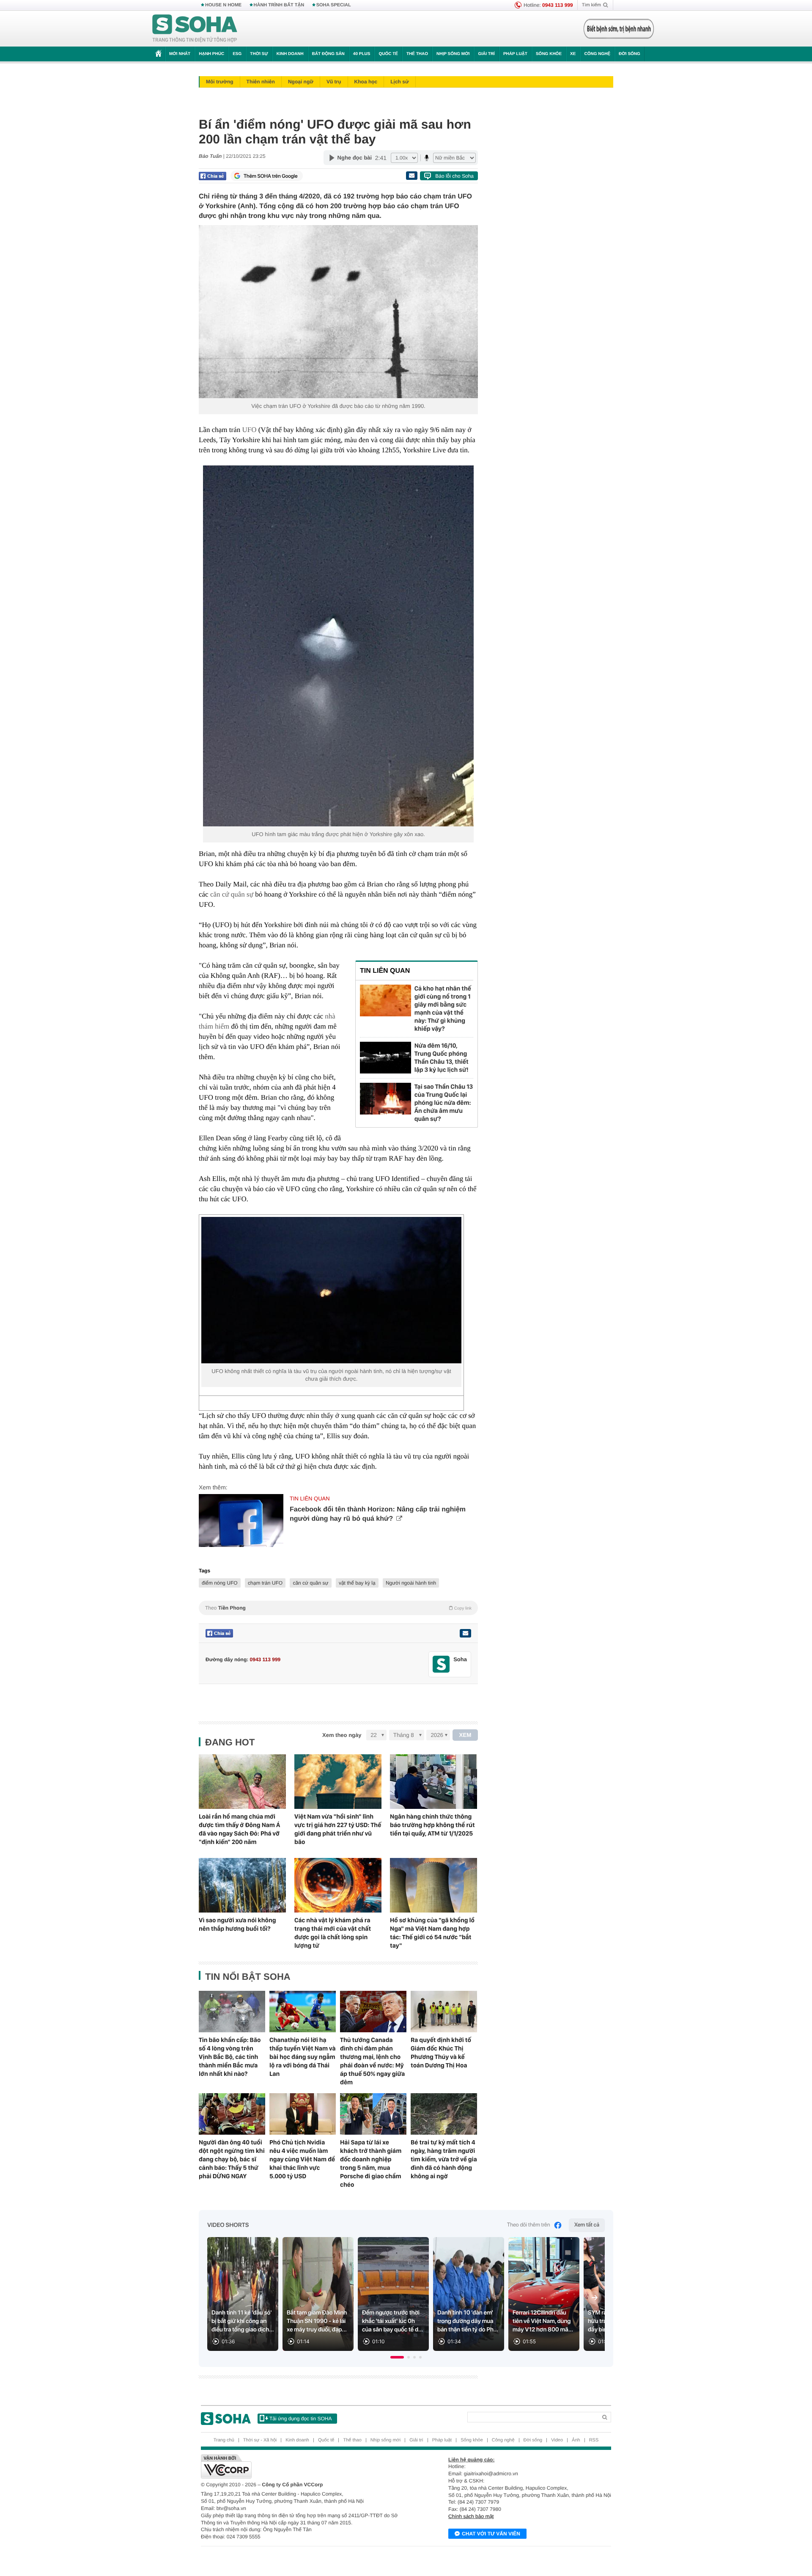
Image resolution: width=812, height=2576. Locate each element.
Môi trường (220, 82)
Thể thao (417, 54)
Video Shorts (228, 2225)
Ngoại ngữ (301, 82)
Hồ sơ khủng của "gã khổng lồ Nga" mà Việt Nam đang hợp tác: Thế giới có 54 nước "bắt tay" (432, 1933)
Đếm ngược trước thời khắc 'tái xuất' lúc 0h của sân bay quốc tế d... (392, 2321)
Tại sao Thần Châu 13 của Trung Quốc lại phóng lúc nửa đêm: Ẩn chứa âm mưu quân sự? (444, 1103)
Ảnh (576, 2440)
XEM (465, 1735)
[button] (397, 2357)
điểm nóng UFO (220, 1583)
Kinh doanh (290, 54)
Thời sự (259, 54)
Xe (573, 54)
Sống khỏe (549, 54)
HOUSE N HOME (223, 5)
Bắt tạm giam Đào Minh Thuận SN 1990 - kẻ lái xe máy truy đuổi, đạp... (317, 2321)
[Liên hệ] (465, 1633)
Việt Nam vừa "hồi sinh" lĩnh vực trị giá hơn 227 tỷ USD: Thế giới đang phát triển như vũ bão (338, 1829)
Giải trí (486, 54)
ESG (237, 54)
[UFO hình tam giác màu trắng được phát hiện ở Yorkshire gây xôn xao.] (338, 646)
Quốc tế (388, 54)
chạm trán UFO (265, 1583)
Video (557, 2440)
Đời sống (630, 54)
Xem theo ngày (342, 1735)
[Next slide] (595, 2298)
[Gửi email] (411, 176)
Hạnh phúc (211, 54)
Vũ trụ (334, 82)
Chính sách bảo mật (471, 2516)
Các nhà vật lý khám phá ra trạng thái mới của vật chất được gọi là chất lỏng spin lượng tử (333, 1933)
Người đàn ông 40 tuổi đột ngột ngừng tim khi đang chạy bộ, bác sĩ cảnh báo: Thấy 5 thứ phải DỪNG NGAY (232, 2159)
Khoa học (366, 82)
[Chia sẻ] (213, 176)
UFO (249, 430)
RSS (594, 2440)
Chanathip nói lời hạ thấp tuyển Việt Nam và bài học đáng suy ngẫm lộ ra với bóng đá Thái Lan (303, 2057)
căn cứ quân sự (232, 894)
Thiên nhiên (261, 82)
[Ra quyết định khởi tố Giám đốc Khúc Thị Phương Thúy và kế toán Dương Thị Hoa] (444, 2012)
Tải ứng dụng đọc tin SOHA (300, 2419)
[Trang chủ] (195, 29)
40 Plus (362, 54)
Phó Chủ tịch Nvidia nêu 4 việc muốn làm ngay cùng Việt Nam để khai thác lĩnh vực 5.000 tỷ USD (302, 2159)
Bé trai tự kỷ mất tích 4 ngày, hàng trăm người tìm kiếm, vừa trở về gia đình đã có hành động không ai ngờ (444, 2159)
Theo (338, 1608)
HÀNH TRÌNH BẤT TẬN (279, 5)
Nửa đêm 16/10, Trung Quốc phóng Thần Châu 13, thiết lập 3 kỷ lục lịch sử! (442, 1058)
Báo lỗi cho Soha (454, 176)
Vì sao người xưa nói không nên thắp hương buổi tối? (237, 1924)
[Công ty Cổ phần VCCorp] (303, 2466)
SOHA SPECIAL (334, 5)
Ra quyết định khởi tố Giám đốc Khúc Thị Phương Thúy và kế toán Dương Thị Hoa (441, 2053)
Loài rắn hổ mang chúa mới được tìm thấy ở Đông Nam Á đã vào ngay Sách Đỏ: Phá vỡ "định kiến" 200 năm (239, 1829)
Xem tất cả (587, 2225)
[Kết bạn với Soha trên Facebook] (441, 1664)
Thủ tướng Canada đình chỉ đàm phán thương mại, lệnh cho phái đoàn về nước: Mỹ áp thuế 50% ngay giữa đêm (372, 2061)
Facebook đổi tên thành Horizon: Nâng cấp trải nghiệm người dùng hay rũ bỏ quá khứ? (378, 1514)
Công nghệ (597, 54)
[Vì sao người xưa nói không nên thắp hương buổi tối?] (242, 1885)
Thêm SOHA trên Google (271, 176)
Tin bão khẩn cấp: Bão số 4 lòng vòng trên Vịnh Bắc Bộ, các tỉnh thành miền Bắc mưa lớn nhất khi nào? (230, 2057)
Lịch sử (399, 82)
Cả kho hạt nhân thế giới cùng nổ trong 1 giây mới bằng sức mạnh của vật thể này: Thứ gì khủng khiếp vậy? (443, 1009)
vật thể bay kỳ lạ (357, 1583)
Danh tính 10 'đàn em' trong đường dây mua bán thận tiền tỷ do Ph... (468, 2321)
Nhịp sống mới (453, 54)
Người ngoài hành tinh (411, 1583)
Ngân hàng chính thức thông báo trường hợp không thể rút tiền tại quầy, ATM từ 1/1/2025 (432, 1825)
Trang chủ (224, 2440)
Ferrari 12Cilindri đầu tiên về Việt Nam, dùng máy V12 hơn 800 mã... (543, 2321)
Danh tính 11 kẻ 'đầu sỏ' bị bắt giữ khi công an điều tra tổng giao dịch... (243, 2321)
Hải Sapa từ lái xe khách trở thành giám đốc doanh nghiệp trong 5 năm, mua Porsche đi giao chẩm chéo (371, 2163)
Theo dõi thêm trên (529, 2225)
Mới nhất (180, 54)
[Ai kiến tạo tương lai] (616, 29)
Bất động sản (328, 54)
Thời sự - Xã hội (260, 2440)
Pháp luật (515, 54)
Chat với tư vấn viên (491, 2534)
